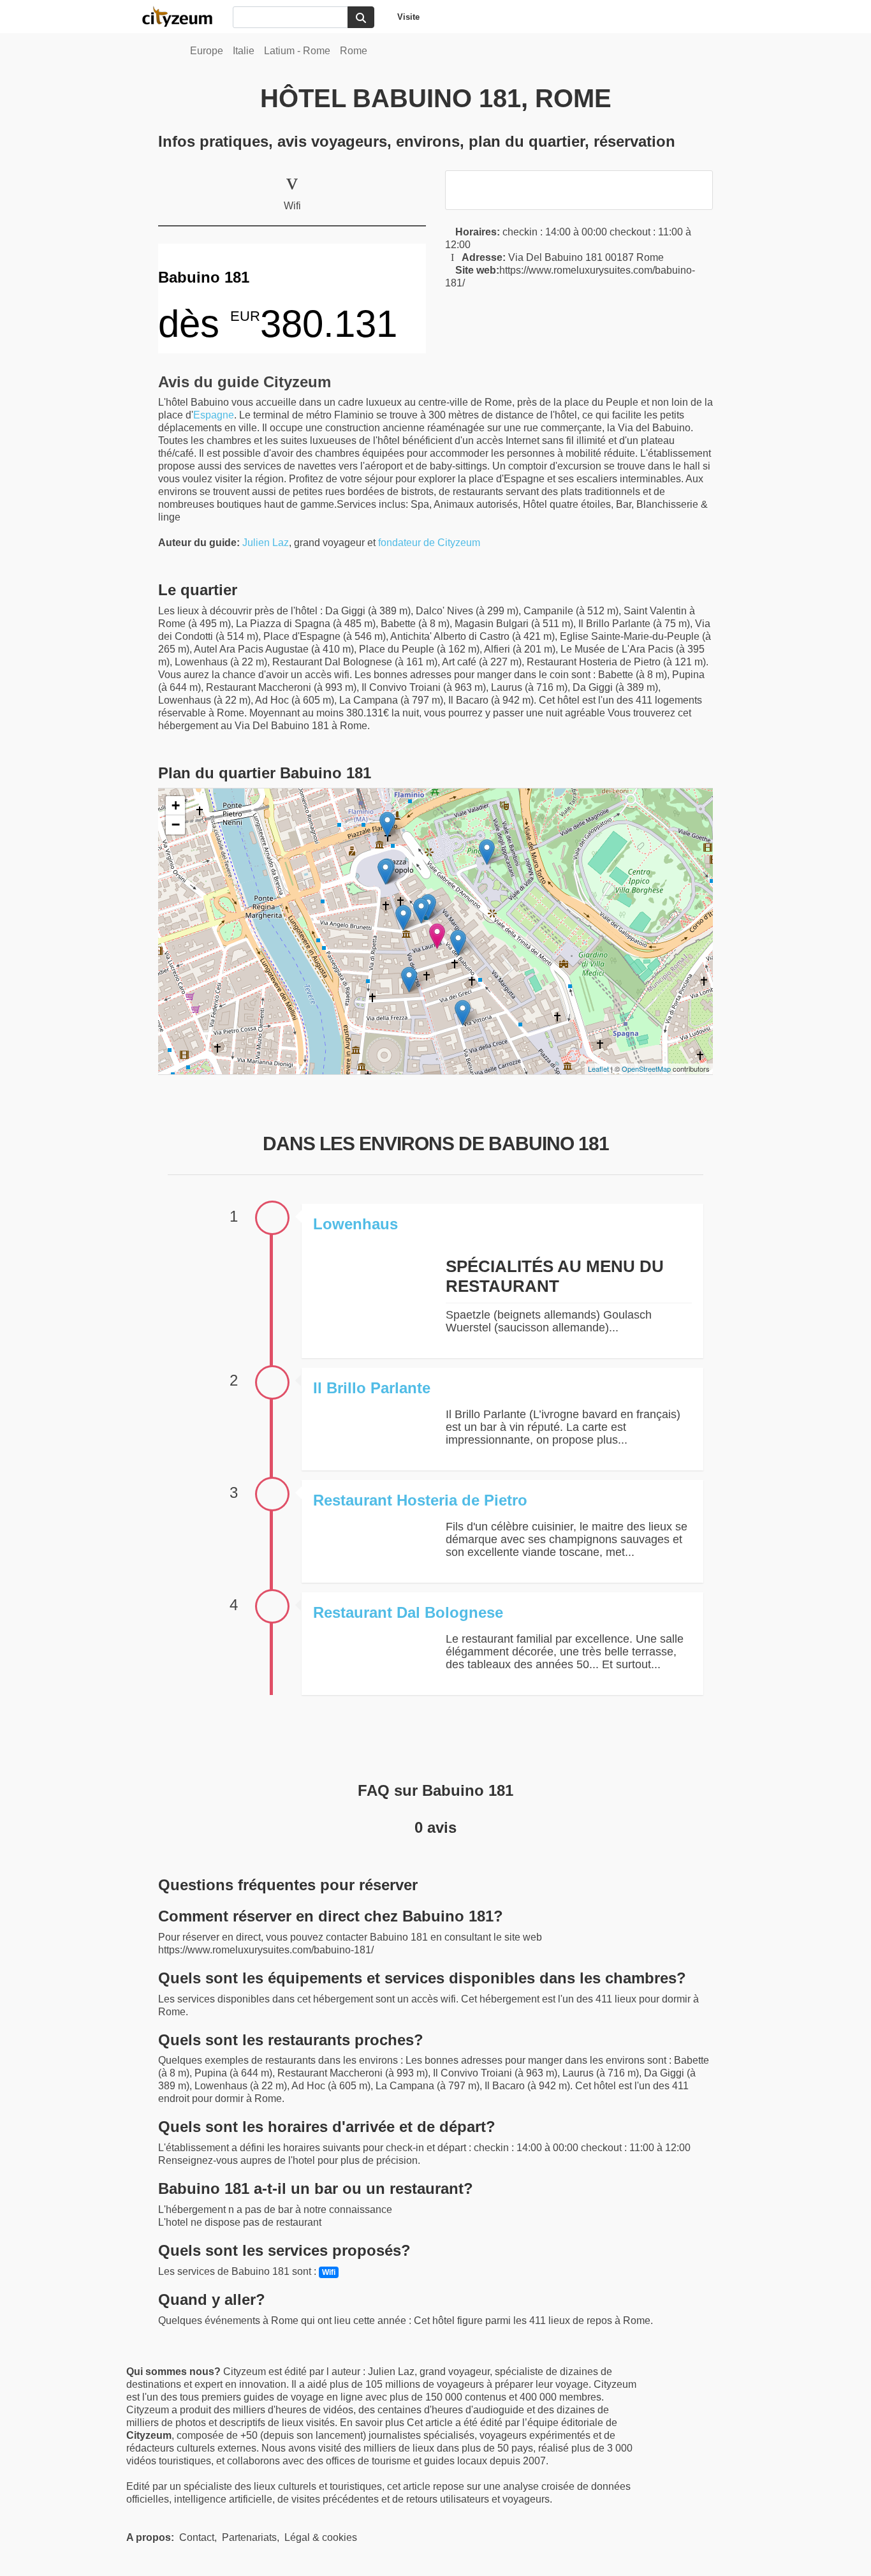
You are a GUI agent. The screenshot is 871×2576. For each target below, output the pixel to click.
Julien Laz (266, 543)
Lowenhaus (355, 1224)
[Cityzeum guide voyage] (184, 17)
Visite (408, 17)
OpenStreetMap (646, 1069)
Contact (197, 2537)
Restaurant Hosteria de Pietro (420, 1500)
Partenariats (249, 2537)
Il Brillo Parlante (372, 1388)
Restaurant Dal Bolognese (408, 1612)
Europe (207, 51)
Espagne (214, 415)
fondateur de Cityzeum (429, 543)
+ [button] (176, 805)
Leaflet (598, 1069)
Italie (244, 51)
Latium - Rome (297, 51)
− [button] (176, 825)
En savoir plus (373, 2423)
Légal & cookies (321, 2537)
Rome (354, 51)
